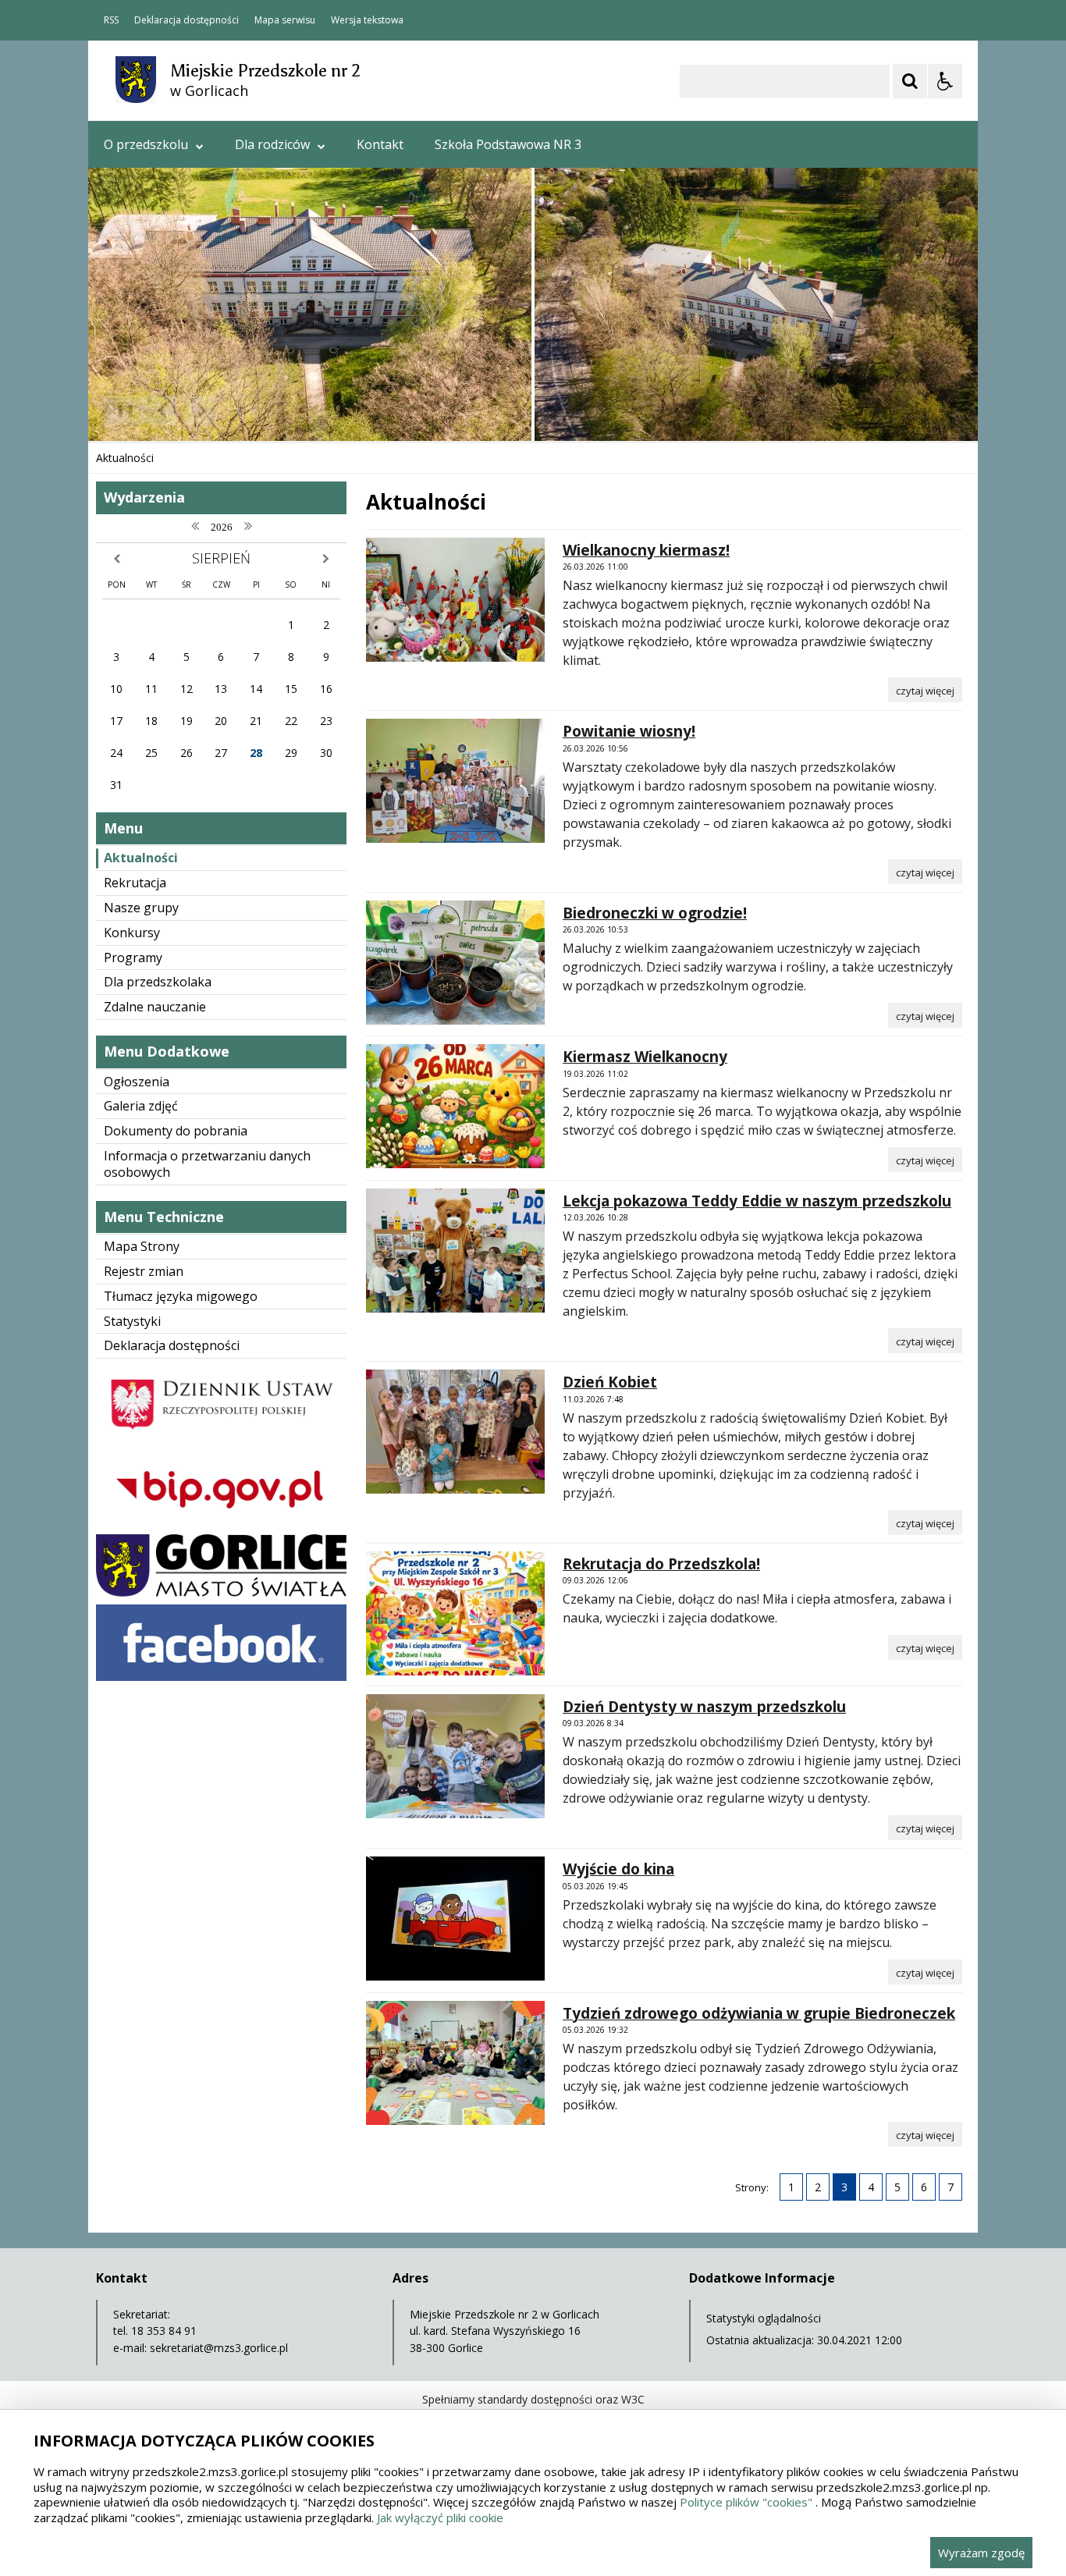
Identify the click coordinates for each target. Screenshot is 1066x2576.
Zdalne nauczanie (155, 1007)
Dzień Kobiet (610, 1382)
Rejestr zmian (144, 1271)
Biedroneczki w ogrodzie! (655, 913)
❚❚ (120, 410)
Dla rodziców (272, 144)
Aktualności (141, 858)
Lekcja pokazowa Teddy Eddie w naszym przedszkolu (757, 1201)
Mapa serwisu (285, 20)
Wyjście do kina (618, 1869)
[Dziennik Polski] (221, 1439)
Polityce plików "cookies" (746, 2502)
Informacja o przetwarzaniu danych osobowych (207, 1164)
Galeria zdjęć (141, 1106)
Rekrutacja (135, 883)
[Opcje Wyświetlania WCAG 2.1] (945, 81)
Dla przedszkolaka (158, 982)
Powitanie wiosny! (629, 731)
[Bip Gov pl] (221, 1522)
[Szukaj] (910, 81)
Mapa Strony (142, 1246)
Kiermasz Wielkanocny (645, 1057)
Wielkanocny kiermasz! (646, 550)
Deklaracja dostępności (187, 20)
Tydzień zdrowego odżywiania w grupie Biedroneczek (759, 2013)
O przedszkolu (146, 144)
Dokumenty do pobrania (176, 1131)
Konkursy (132, 933)
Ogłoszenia (137, 1082)
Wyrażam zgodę (981, 2553)
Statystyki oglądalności (764, 2318)
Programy (133, 958)
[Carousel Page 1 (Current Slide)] (240, 411)
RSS (111, 20)
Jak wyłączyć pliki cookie (440, 2517)
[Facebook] (221, 1677)
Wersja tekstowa (367, 20)
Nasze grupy (141, 908)
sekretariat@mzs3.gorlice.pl (219, 2348)
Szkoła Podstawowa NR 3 (508, 144)
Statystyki (132, 1321)
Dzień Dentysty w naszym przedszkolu (704, 1707)
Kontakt (380, 144)
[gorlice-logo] (221, 1592)
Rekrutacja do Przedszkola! (661, 1564)
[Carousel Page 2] (255, 411)
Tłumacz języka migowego (181, 1296)
